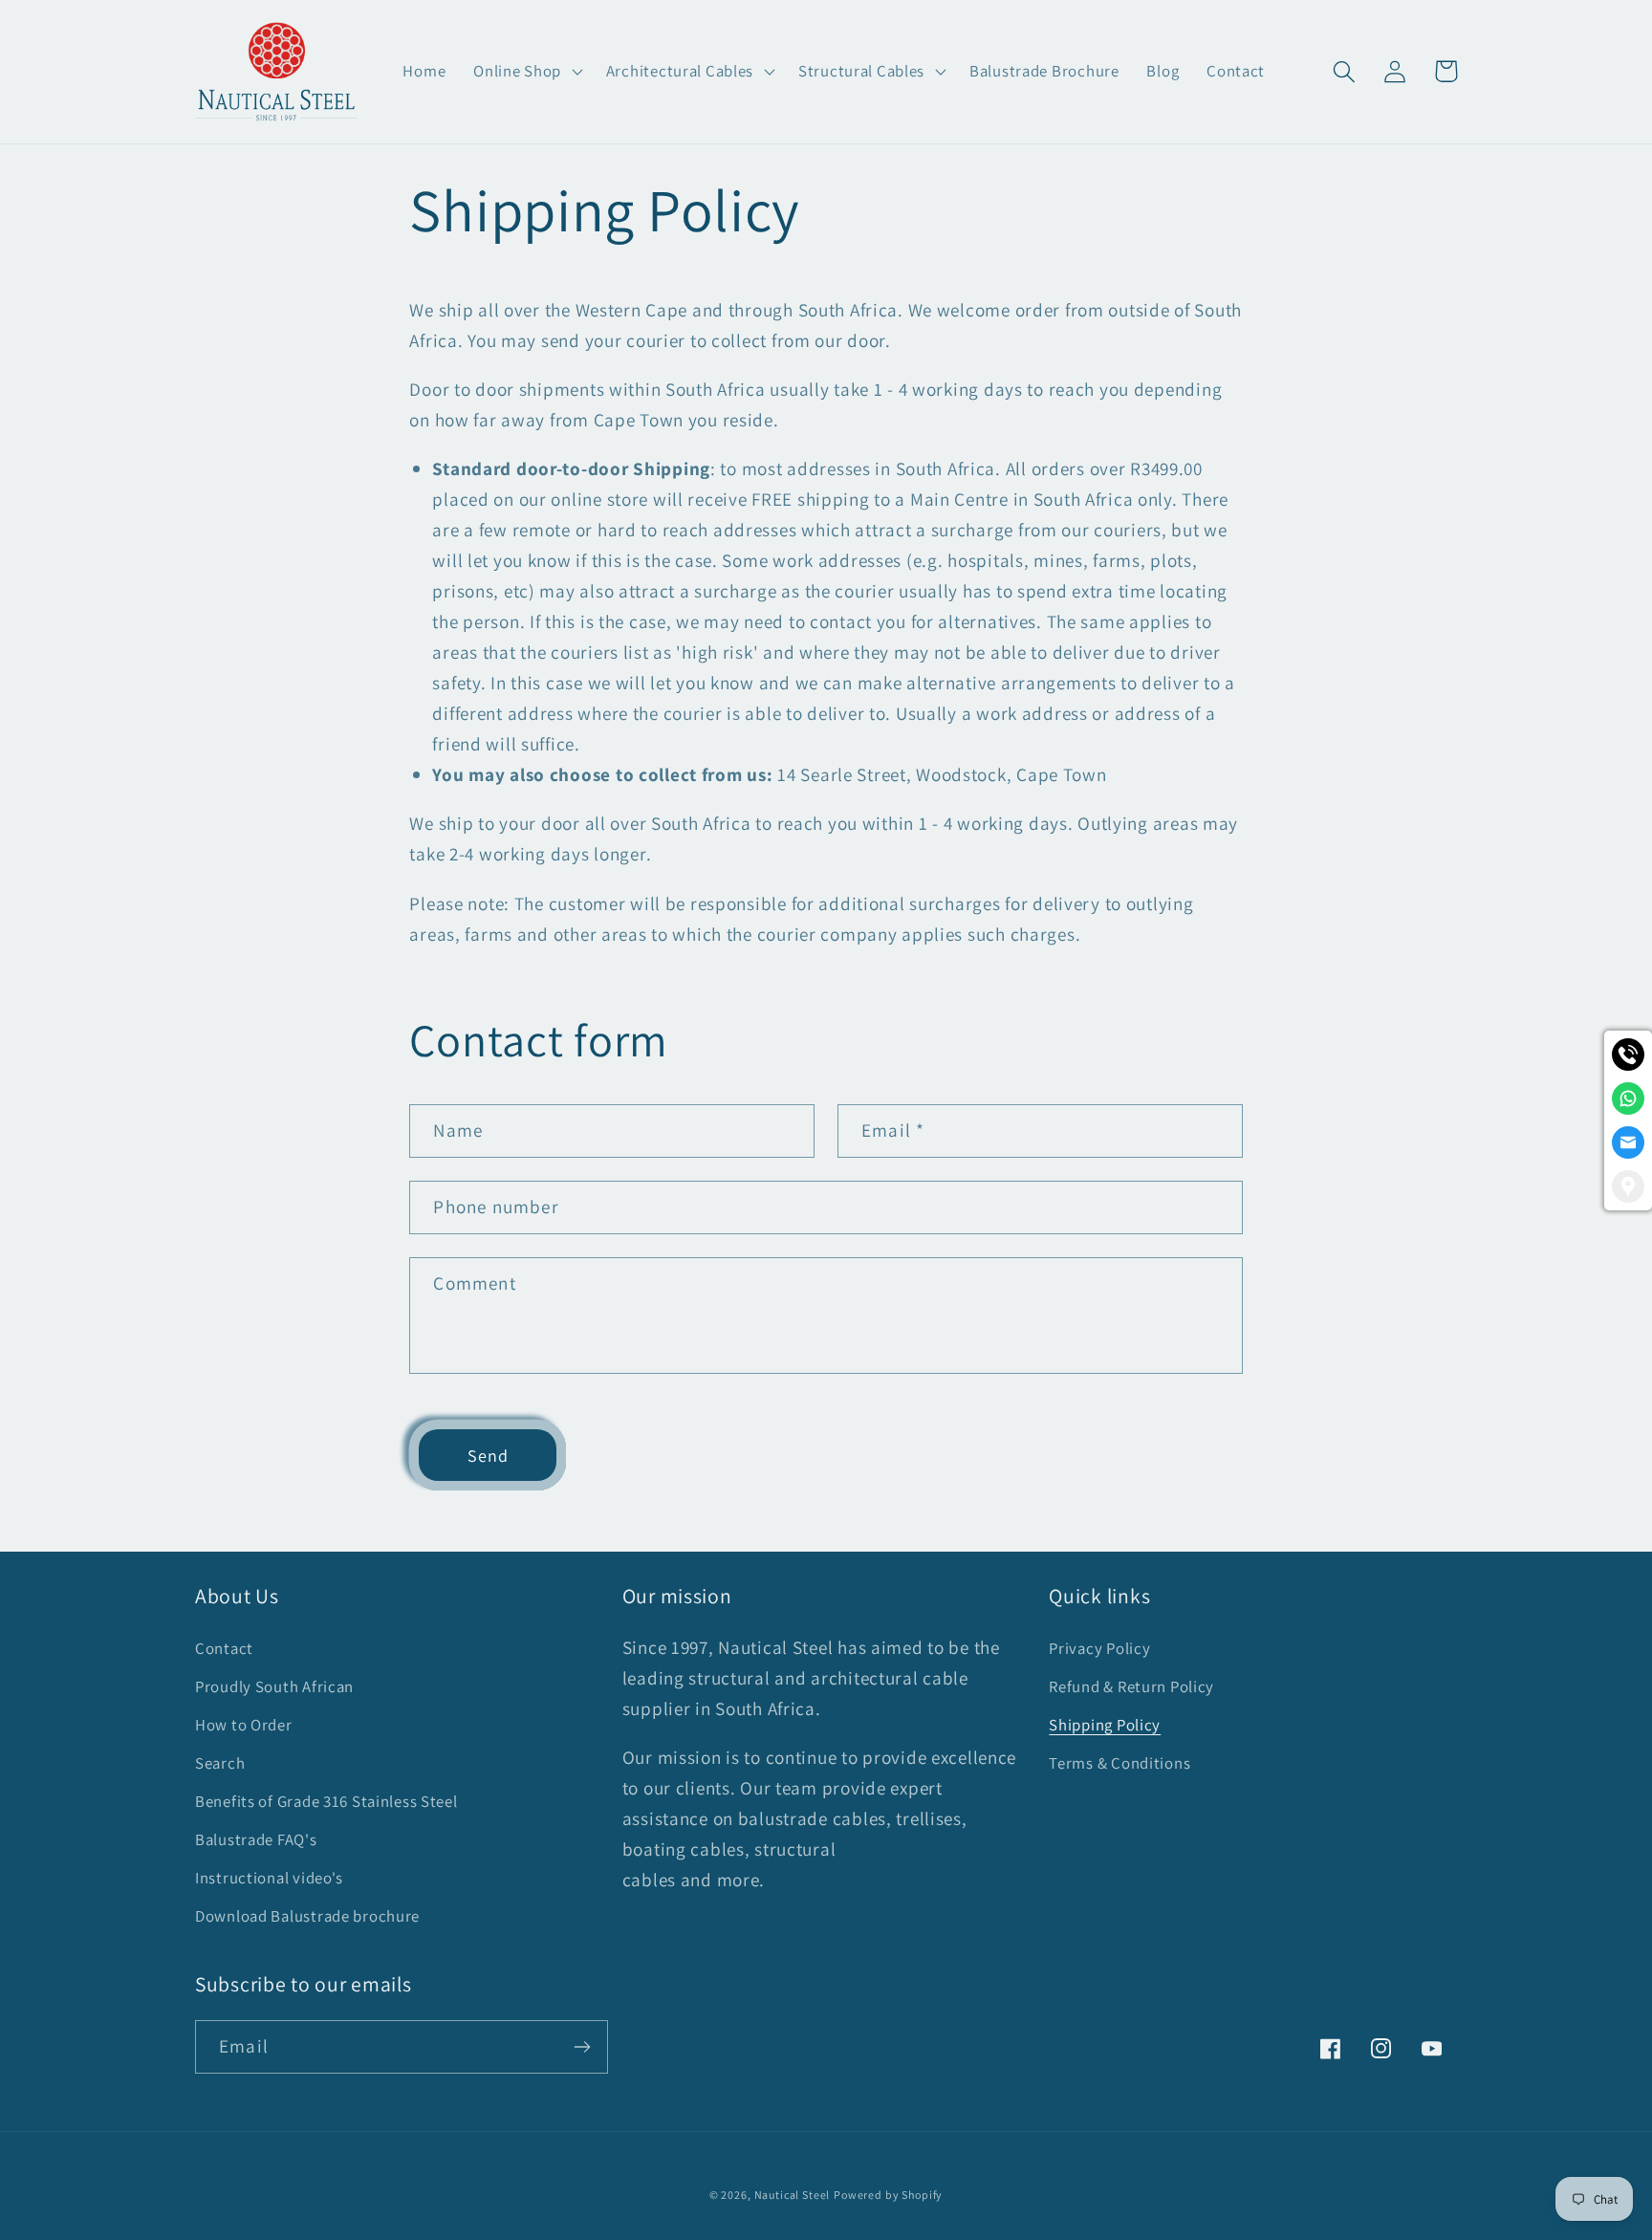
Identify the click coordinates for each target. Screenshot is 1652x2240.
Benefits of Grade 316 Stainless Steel (326, 1801)
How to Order (244, 1725)
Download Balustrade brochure (307, 1916)
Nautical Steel (793, 2195)
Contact (224, 1648)
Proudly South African (274, 1686)
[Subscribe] (582, 2047)
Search (220, 1763)
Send (489, 1456)
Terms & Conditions (1119, 1763)
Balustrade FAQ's (256, 1839)
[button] (526, 72)
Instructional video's (269, 1878)
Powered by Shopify (888, 2195)
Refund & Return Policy (1131, 1686)
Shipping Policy (1105, 1725)
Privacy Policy (1099, 1648)
